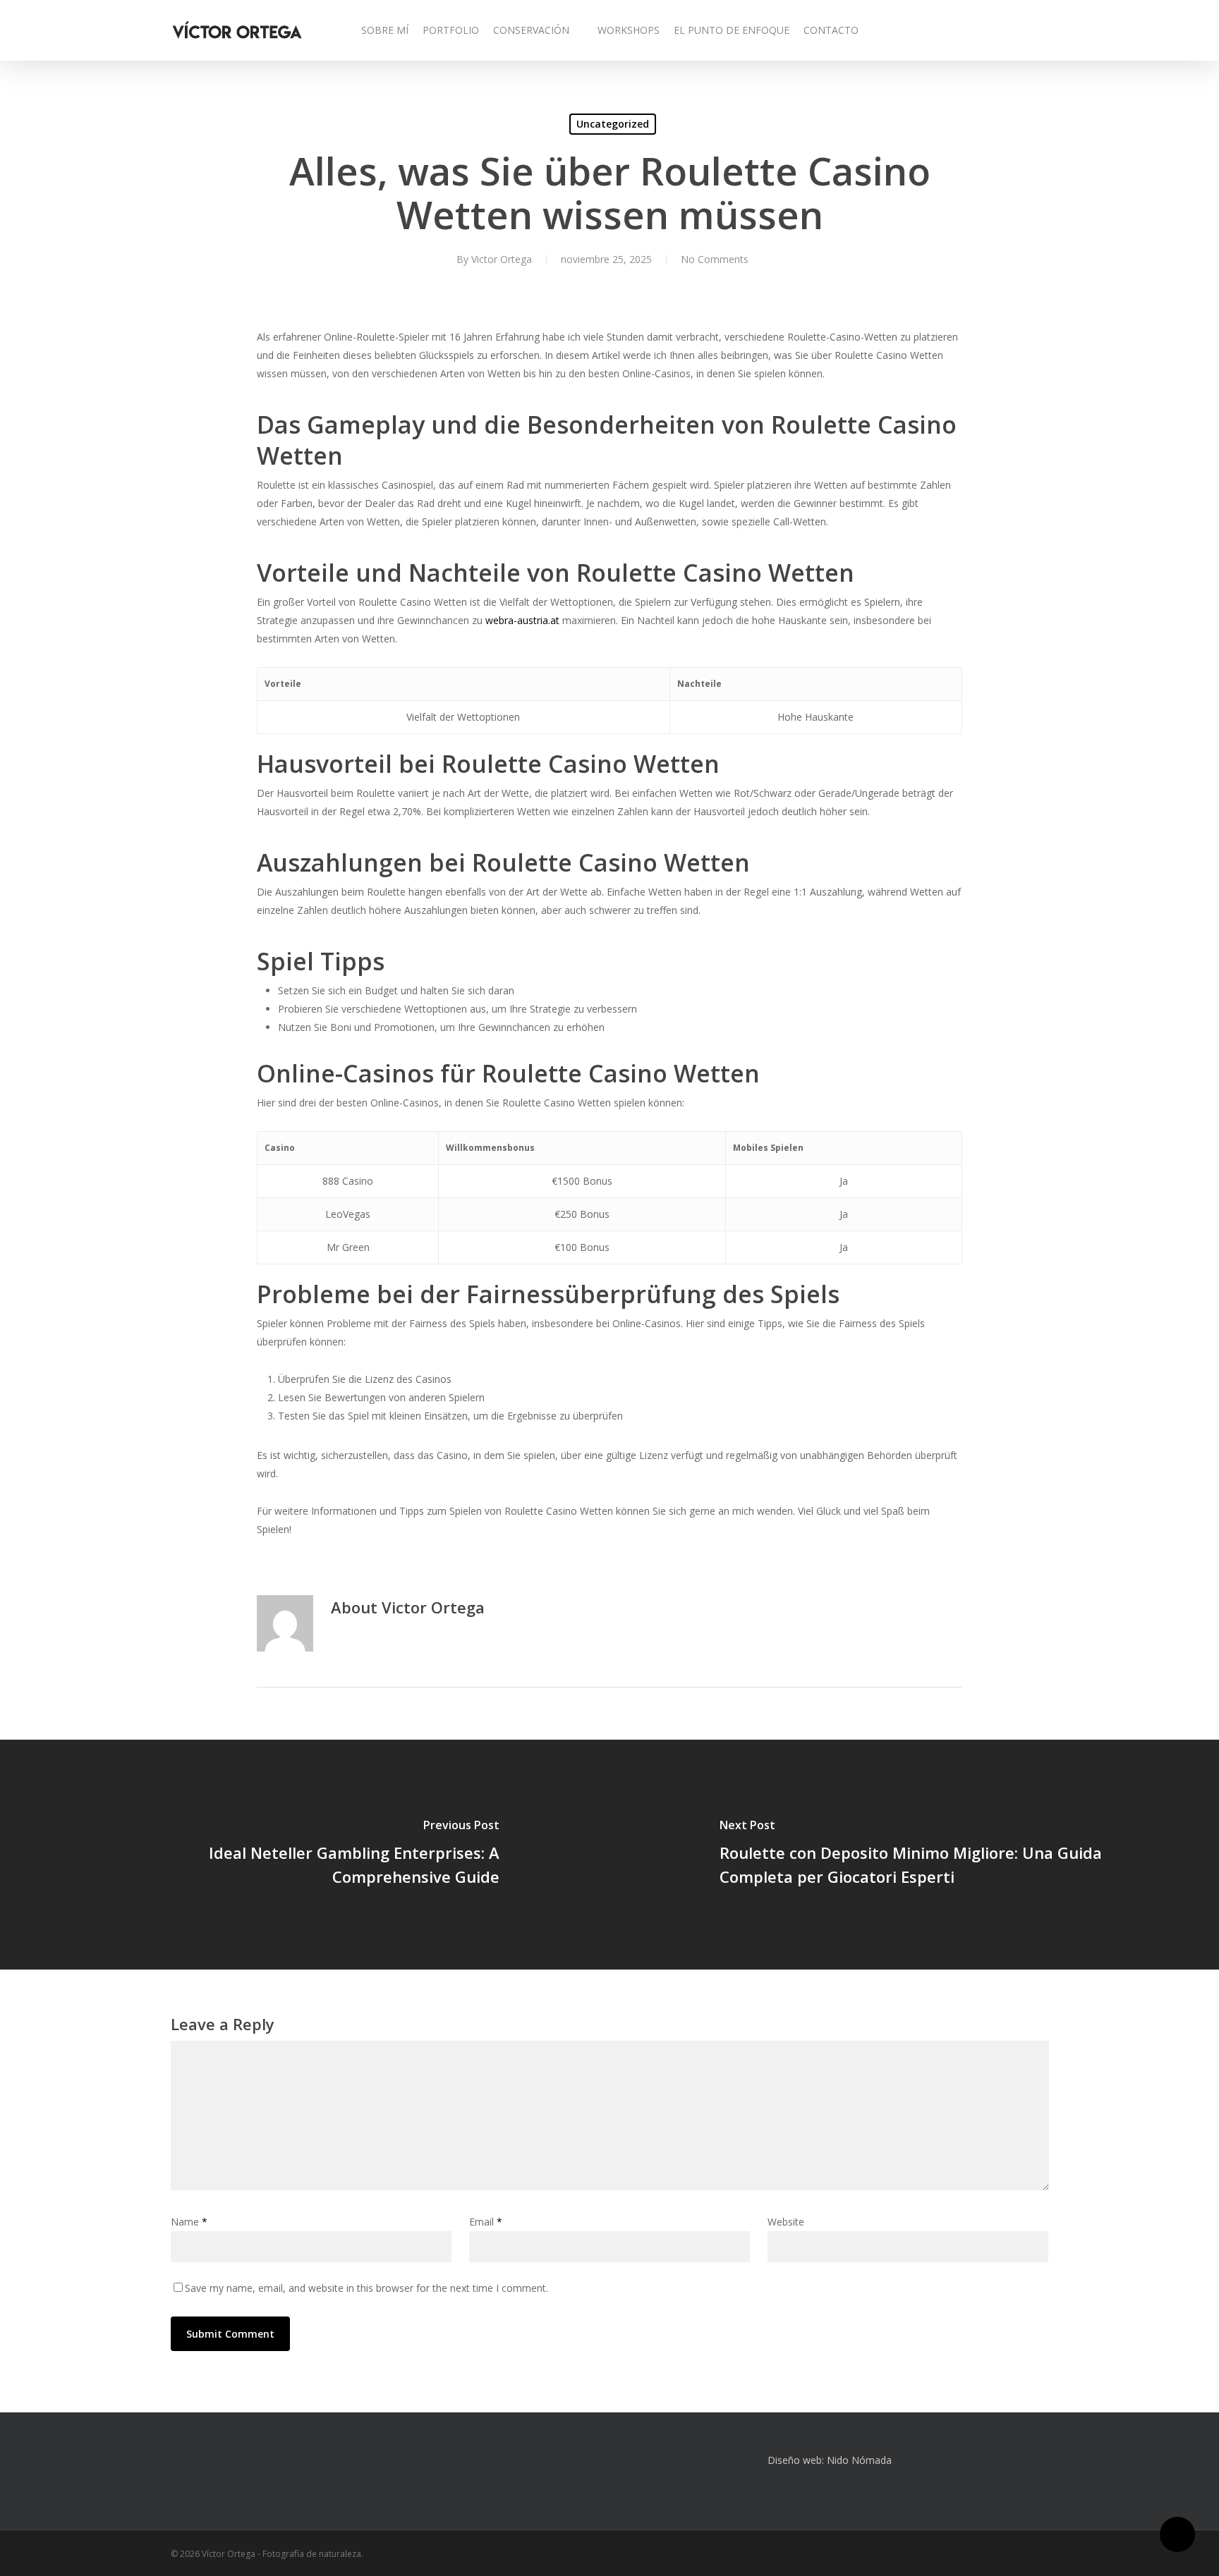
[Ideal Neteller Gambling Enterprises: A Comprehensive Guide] (305, 1855)
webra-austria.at (522, 620)
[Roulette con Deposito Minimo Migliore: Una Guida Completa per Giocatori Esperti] (914, 1855)
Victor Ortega (502, 259)
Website (786, 2222)
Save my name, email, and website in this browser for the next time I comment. (366, 2288)
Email (486, 2222)
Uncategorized (613, 124)
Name (189, 2222)
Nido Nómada (859, 2460)
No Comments (715, 259)
